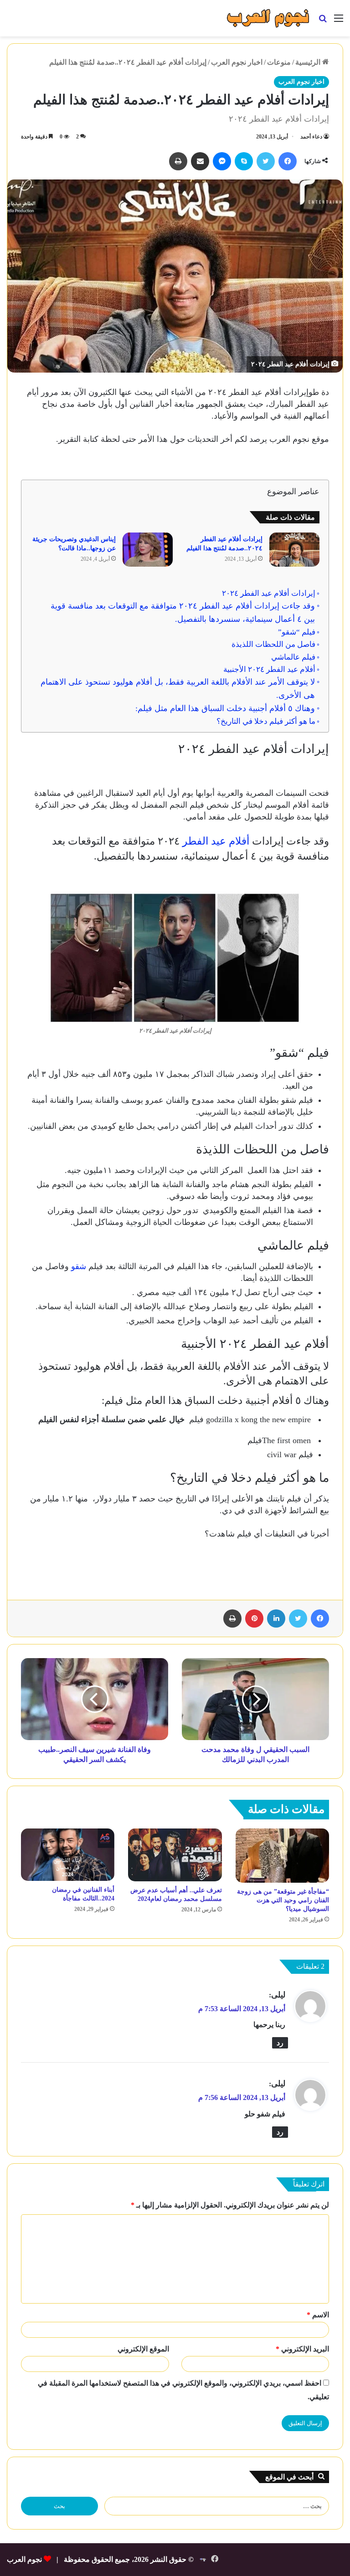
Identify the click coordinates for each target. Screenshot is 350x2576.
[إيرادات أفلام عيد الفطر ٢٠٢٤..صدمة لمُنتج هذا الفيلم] (294, 550)
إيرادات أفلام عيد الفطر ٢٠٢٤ (268, 593)
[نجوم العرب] (268, 18)
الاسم (318, 2315)
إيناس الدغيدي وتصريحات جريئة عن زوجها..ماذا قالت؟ (74, 544)
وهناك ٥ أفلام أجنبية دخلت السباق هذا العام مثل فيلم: (225, 708)
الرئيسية (309, 62)
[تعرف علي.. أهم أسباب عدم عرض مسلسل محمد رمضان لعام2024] (175, 1855)
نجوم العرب (24, 2559)
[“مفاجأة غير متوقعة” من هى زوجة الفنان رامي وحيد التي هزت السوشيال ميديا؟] (282, 1856)
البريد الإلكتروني (302, 2349)
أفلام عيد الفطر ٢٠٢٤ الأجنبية (268, 669)
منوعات (279, 62)
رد (280, 2043)
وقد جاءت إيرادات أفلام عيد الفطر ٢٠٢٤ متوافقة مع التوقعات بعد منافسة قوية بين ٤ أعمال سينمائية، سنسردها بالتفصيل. (183, 612)
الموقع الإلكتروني (143, 2349)
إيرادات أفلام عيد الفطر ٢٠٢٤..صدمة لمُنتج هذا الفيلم (224, 544)
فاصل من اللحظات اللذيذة (273, 644)
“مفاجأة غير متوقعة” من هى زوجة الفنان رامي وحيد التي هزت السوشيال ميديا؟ (283, 1900)
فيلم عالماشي (292, 657)
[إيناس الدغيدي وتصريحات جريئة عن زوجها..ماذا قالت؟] (148, 550)
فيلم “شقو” (296, 632)
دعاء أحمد (311, 137)
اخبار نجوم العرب (237, 62)
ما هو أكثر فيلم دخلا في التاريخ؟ (266, 721)
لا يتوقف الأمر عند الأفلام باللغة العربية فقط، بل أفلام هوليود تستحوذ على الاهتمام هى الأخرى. (178, 689)
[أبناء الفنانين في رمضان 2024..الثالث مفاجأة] (68, 1855)
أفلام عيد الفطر (217, 841)
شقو (79, 1266)
